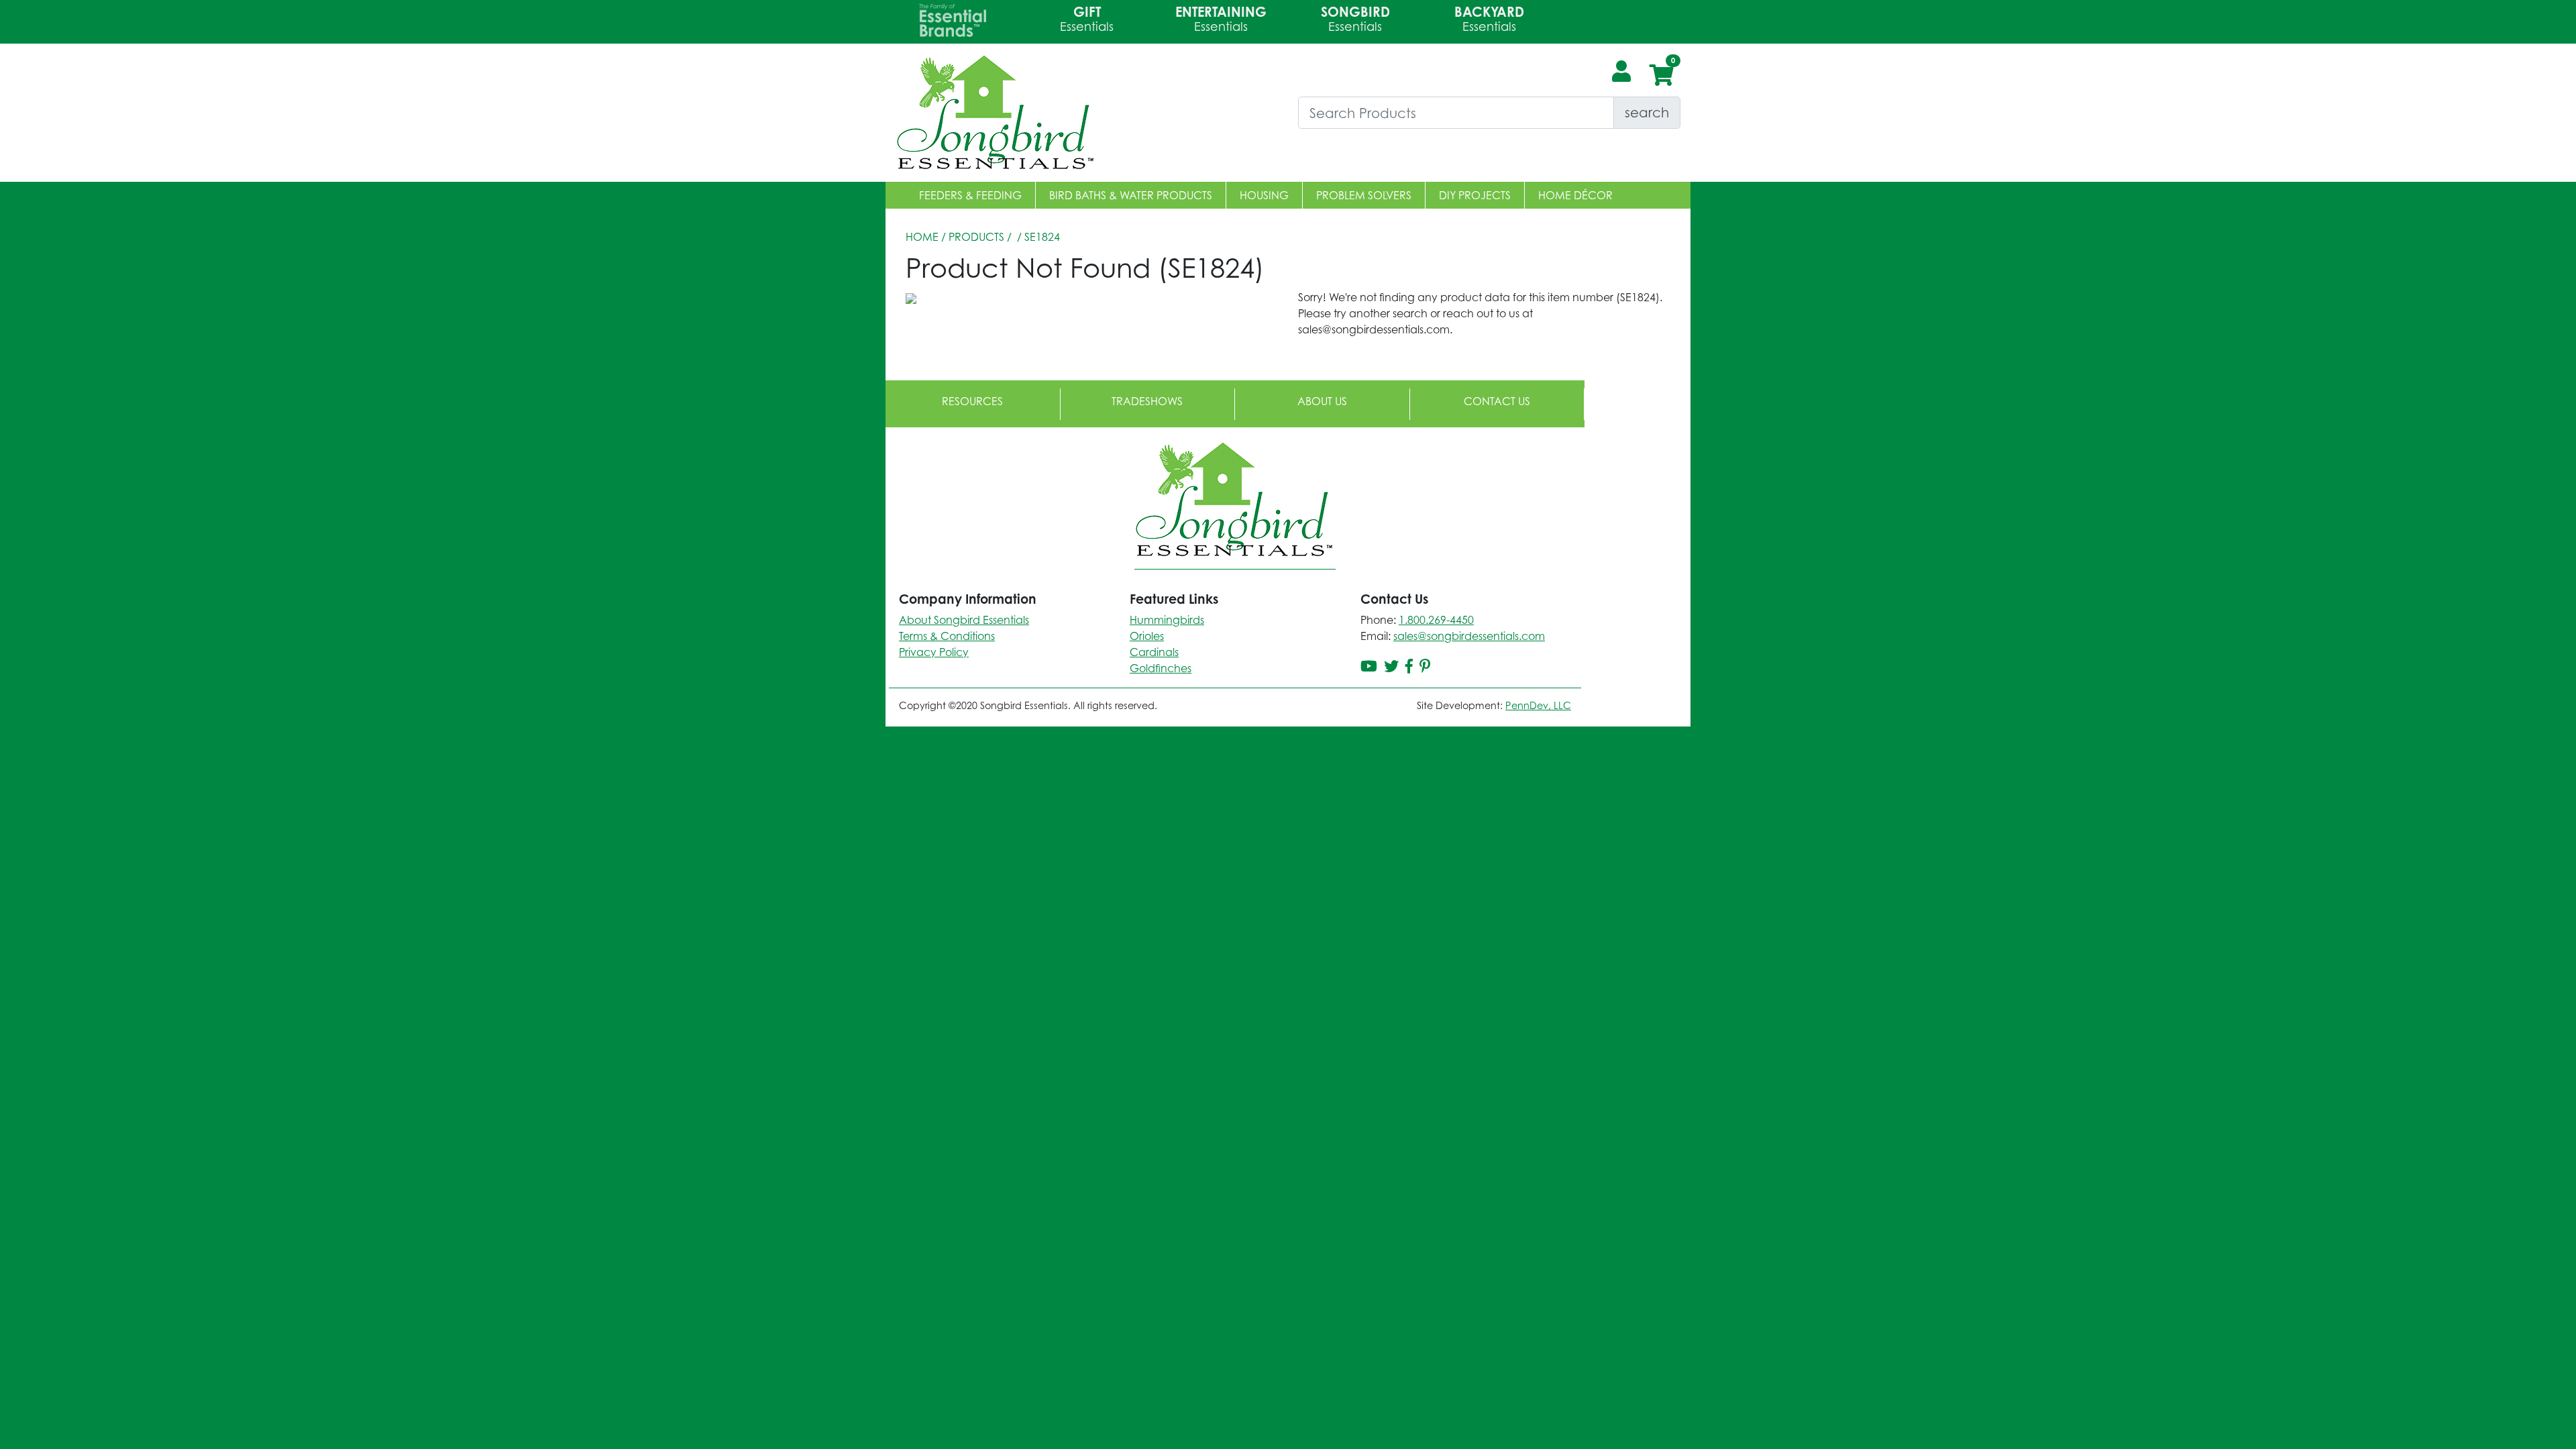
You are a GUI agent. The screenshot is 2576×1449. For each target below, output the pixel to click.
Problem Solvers (1364, 195)
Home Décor (1575, 195)
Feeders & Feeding (970, 195)
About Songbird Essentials (964, 620)
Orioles (1147, 636)
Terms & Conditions (947, 636)
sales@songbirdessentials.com (1469, 636)
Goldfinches (1161, 668)
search (1647, 112)
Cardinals (1154, 652)
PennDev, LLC (1538, 705)
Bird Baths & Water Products (1131, 195)
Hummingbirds (1167, 620)
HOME (922, 237)
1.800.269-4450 (1436, 620)
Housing (1264, 195)
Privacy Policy (934, 652)
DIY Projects (1475, 195)
